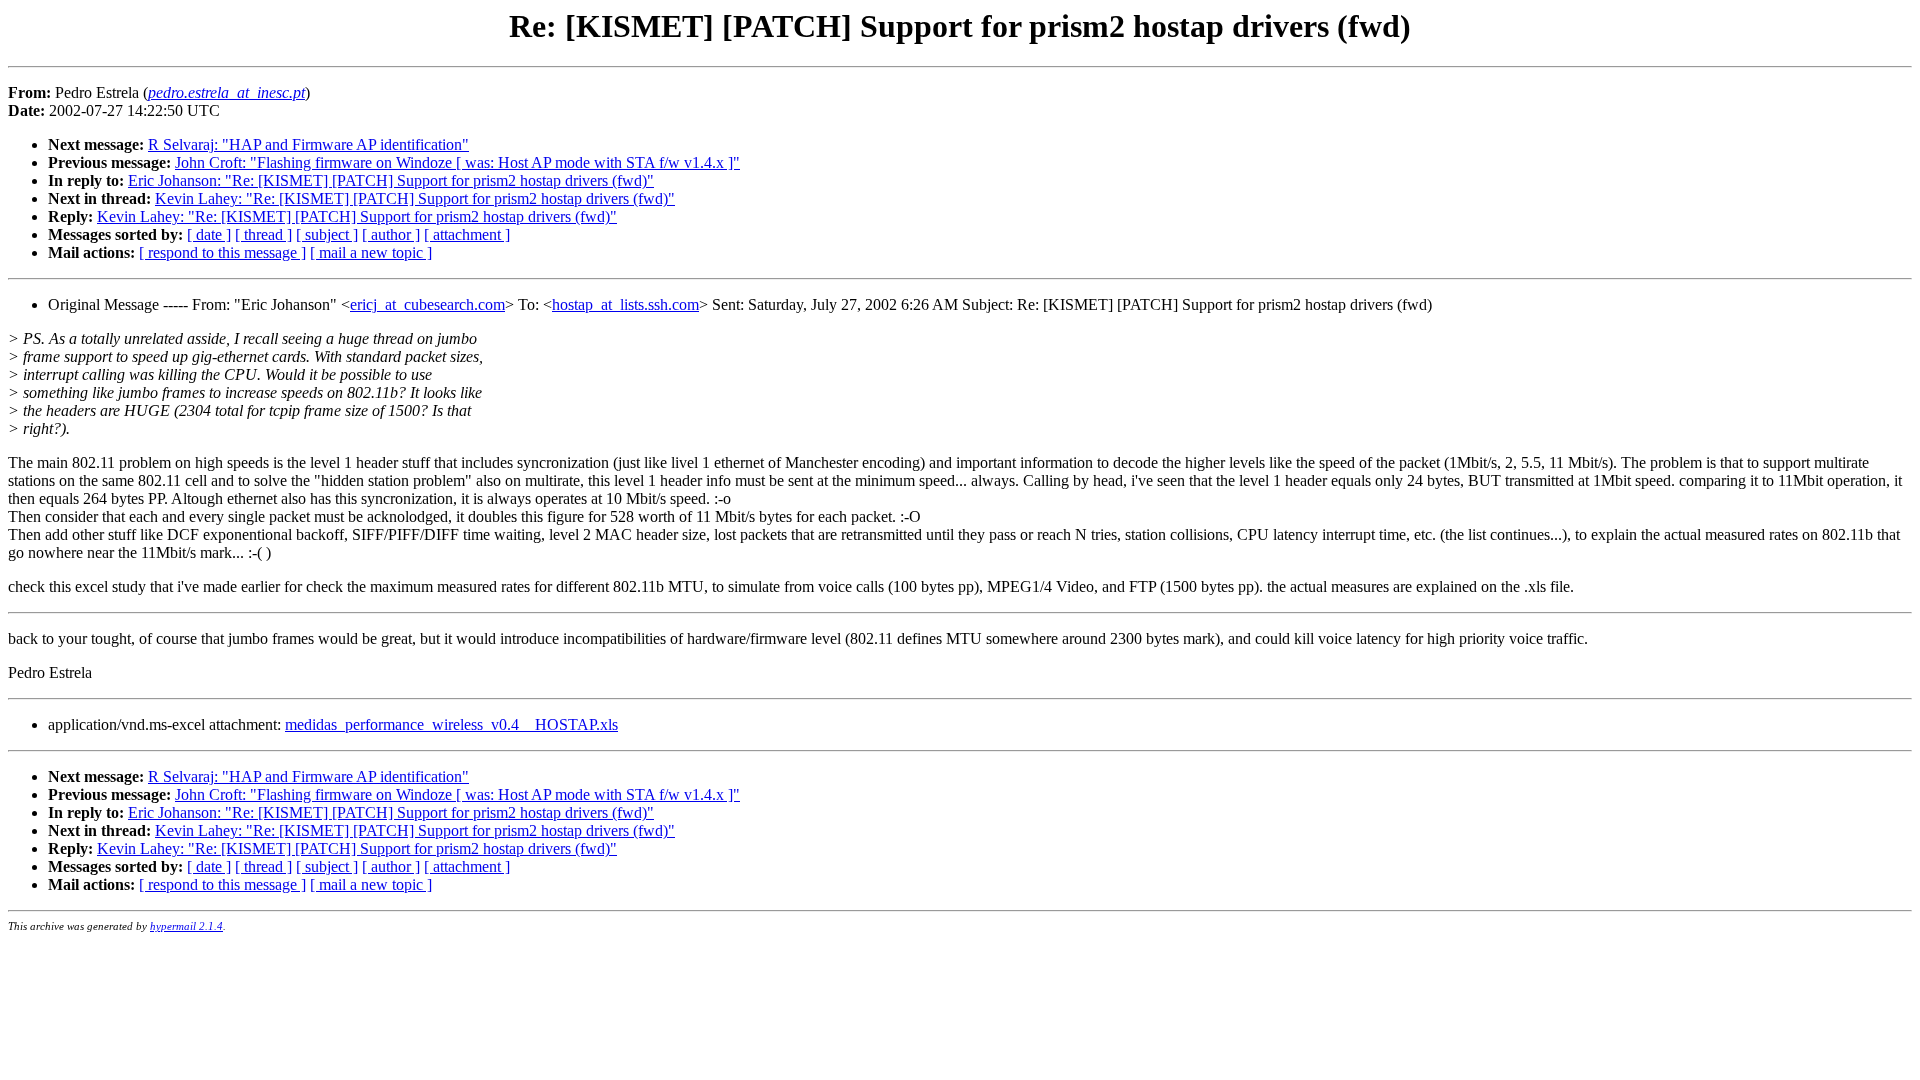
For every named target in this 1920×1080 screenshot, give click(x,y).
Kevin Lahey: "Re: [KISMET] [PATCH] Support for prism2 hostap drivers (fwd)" (415, 198)
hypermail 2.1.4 (186, 926)
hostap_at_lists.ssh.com (625, 304)
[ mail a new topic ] (371, 252)
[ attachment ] (467, 234)
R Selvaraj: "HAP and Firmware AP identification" (308, 144)
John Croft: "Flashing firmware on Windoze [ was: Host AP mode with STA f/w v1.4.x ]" (457, 162)
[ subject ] (327, 234)
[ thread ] (263, 234)
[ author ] (391, 234)
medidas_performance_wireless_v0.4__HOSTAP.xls (451, 724)
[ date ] (209, 234)
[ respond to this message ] (222, 252)
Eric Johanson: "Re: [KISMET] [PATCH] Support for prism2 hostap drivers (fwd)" (391, 180)
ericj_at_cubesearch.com (427, 304)
